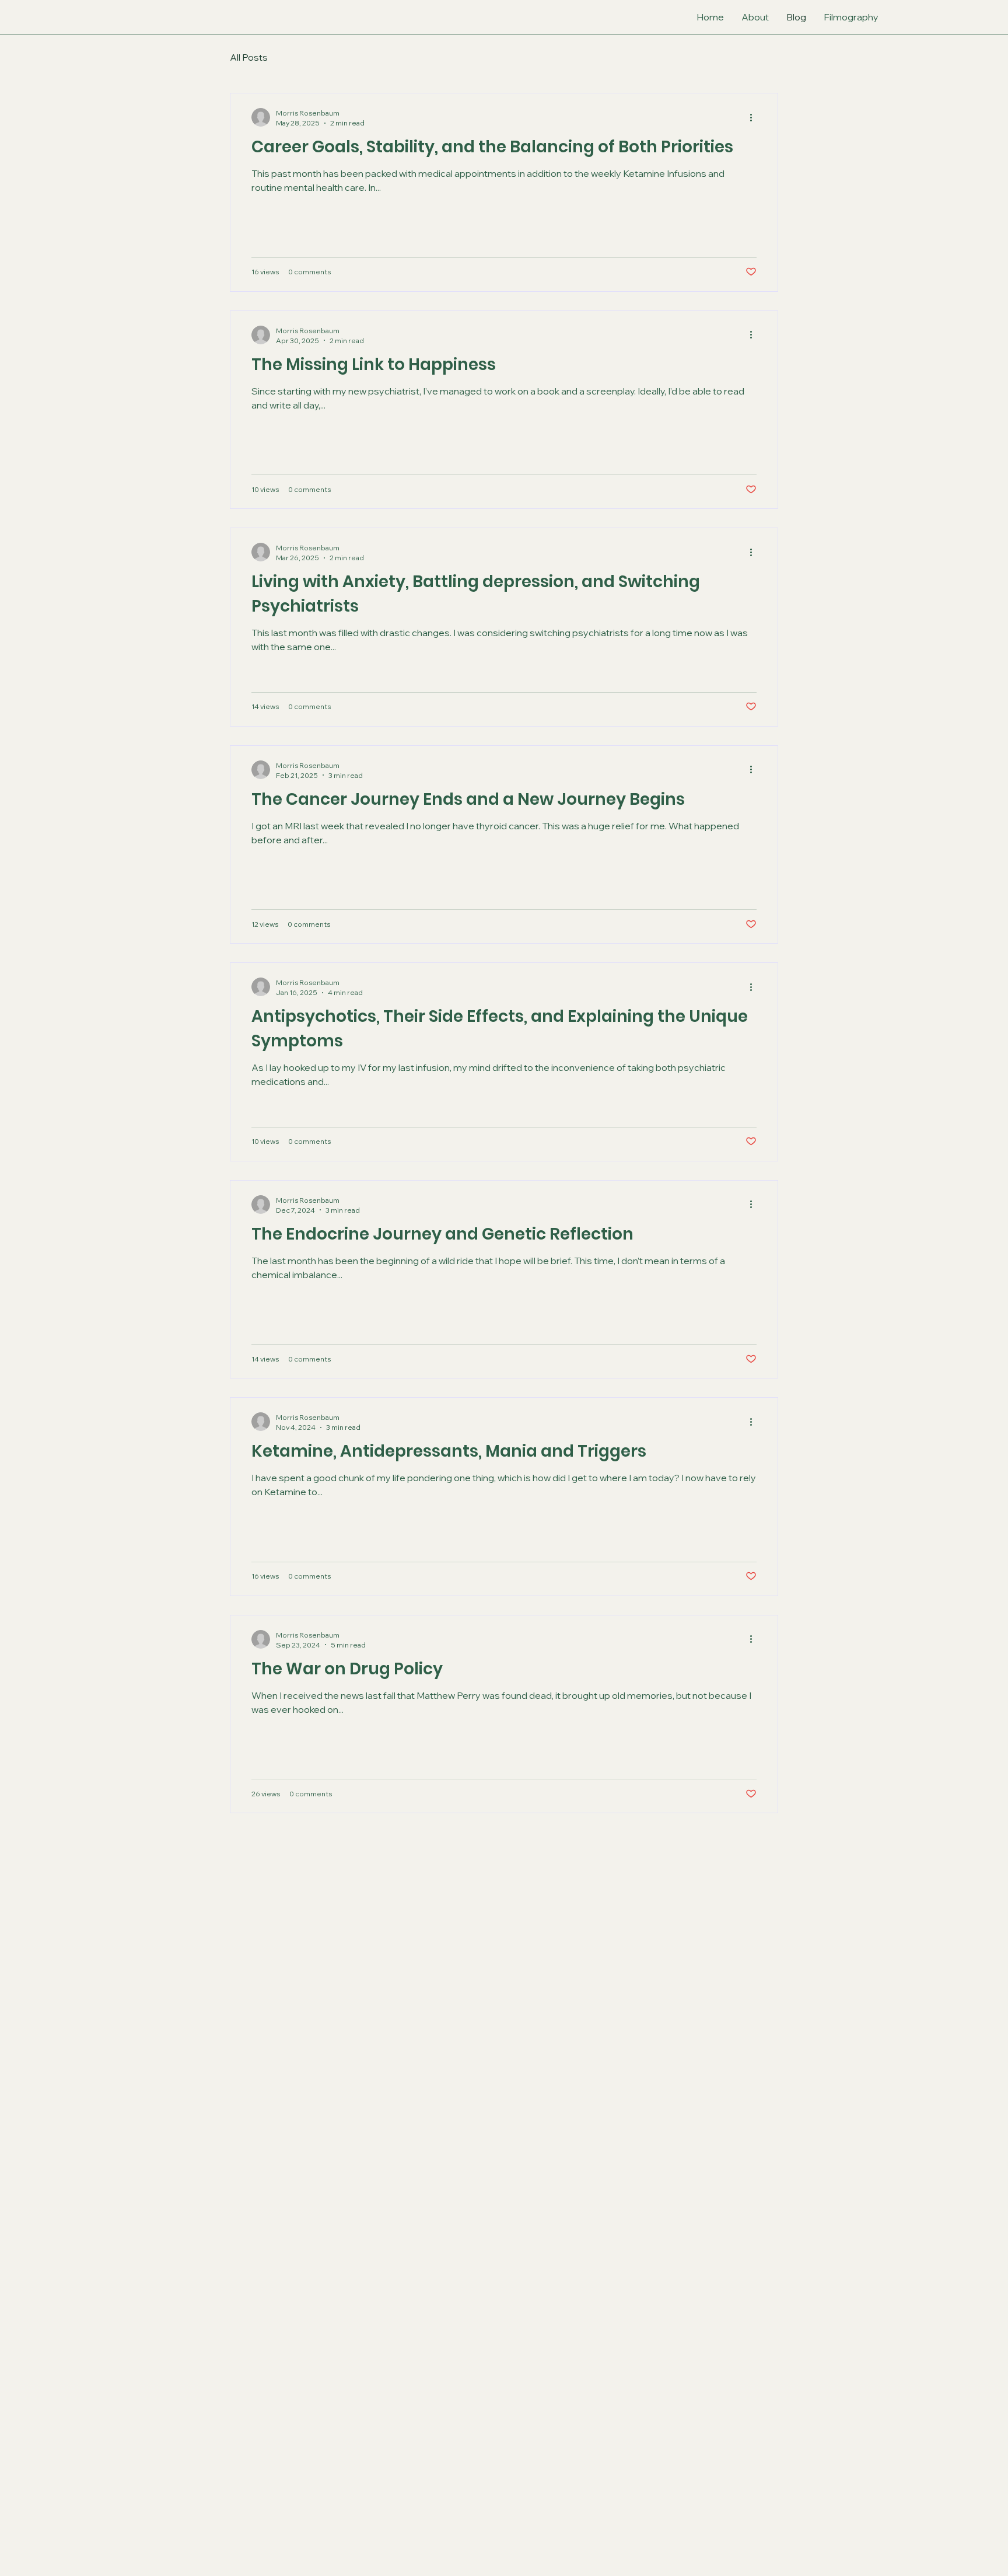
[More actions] (755, 117)
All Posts (249, 57)
